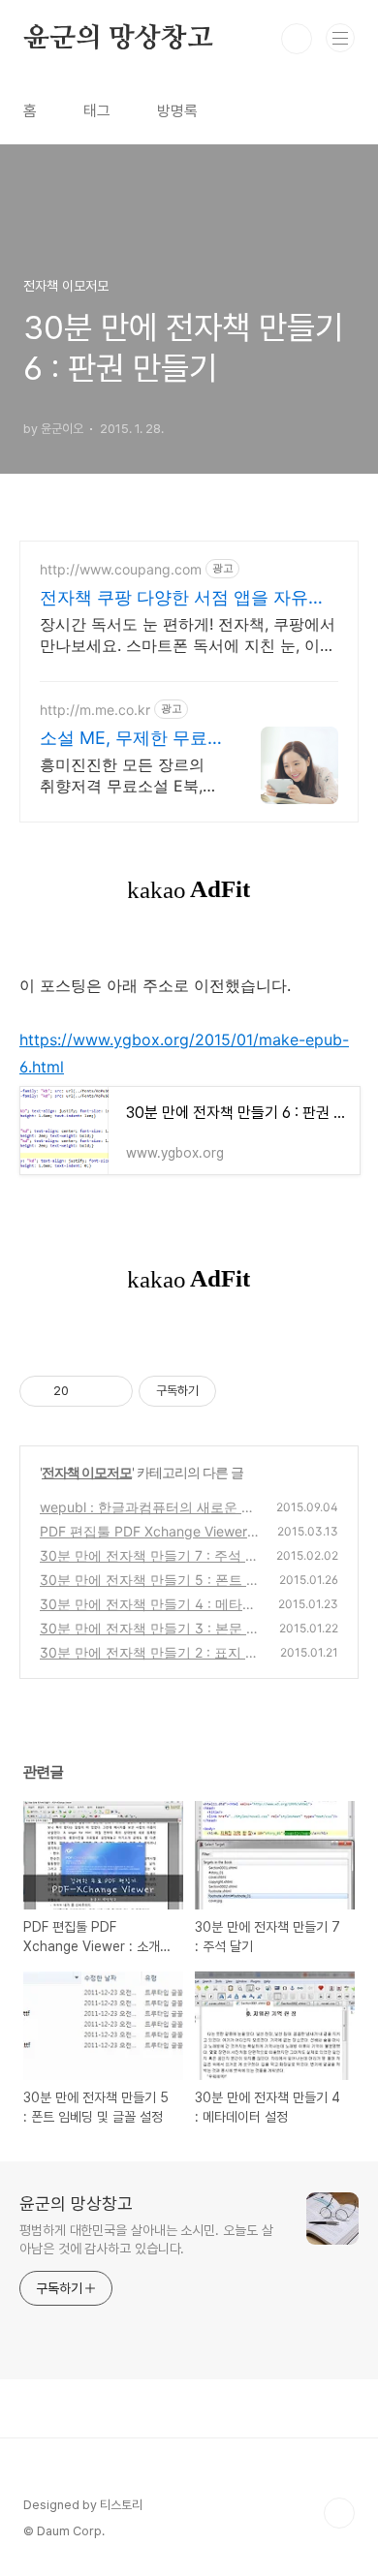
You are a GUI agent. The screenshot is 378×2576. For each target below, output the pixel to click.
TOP (339, 2513)
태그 (97, 111)
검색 (297, 39)
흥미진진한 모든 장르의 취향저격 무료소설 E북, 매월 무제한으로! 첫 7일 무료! (123, 776)
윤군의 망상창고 (118, 39)
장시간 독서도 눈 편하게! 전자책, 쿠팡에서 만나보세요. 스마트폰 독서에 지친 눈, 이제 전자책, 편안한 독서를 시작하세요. (188, 635)
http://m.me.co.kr (95, 710)
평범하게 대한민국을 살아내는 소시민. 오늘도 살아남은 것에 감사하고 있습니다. (146, 2239)
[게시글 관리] (111, 1391)
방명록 (177, 111)
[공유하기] (87, 1391)
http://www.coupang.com (121, 569)
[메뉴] (340, 38)
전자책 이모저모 (87, 1472)
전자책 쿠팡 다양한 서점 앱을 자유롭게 (183, 598)
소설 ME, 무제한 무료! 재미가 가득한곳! (126, 739)
